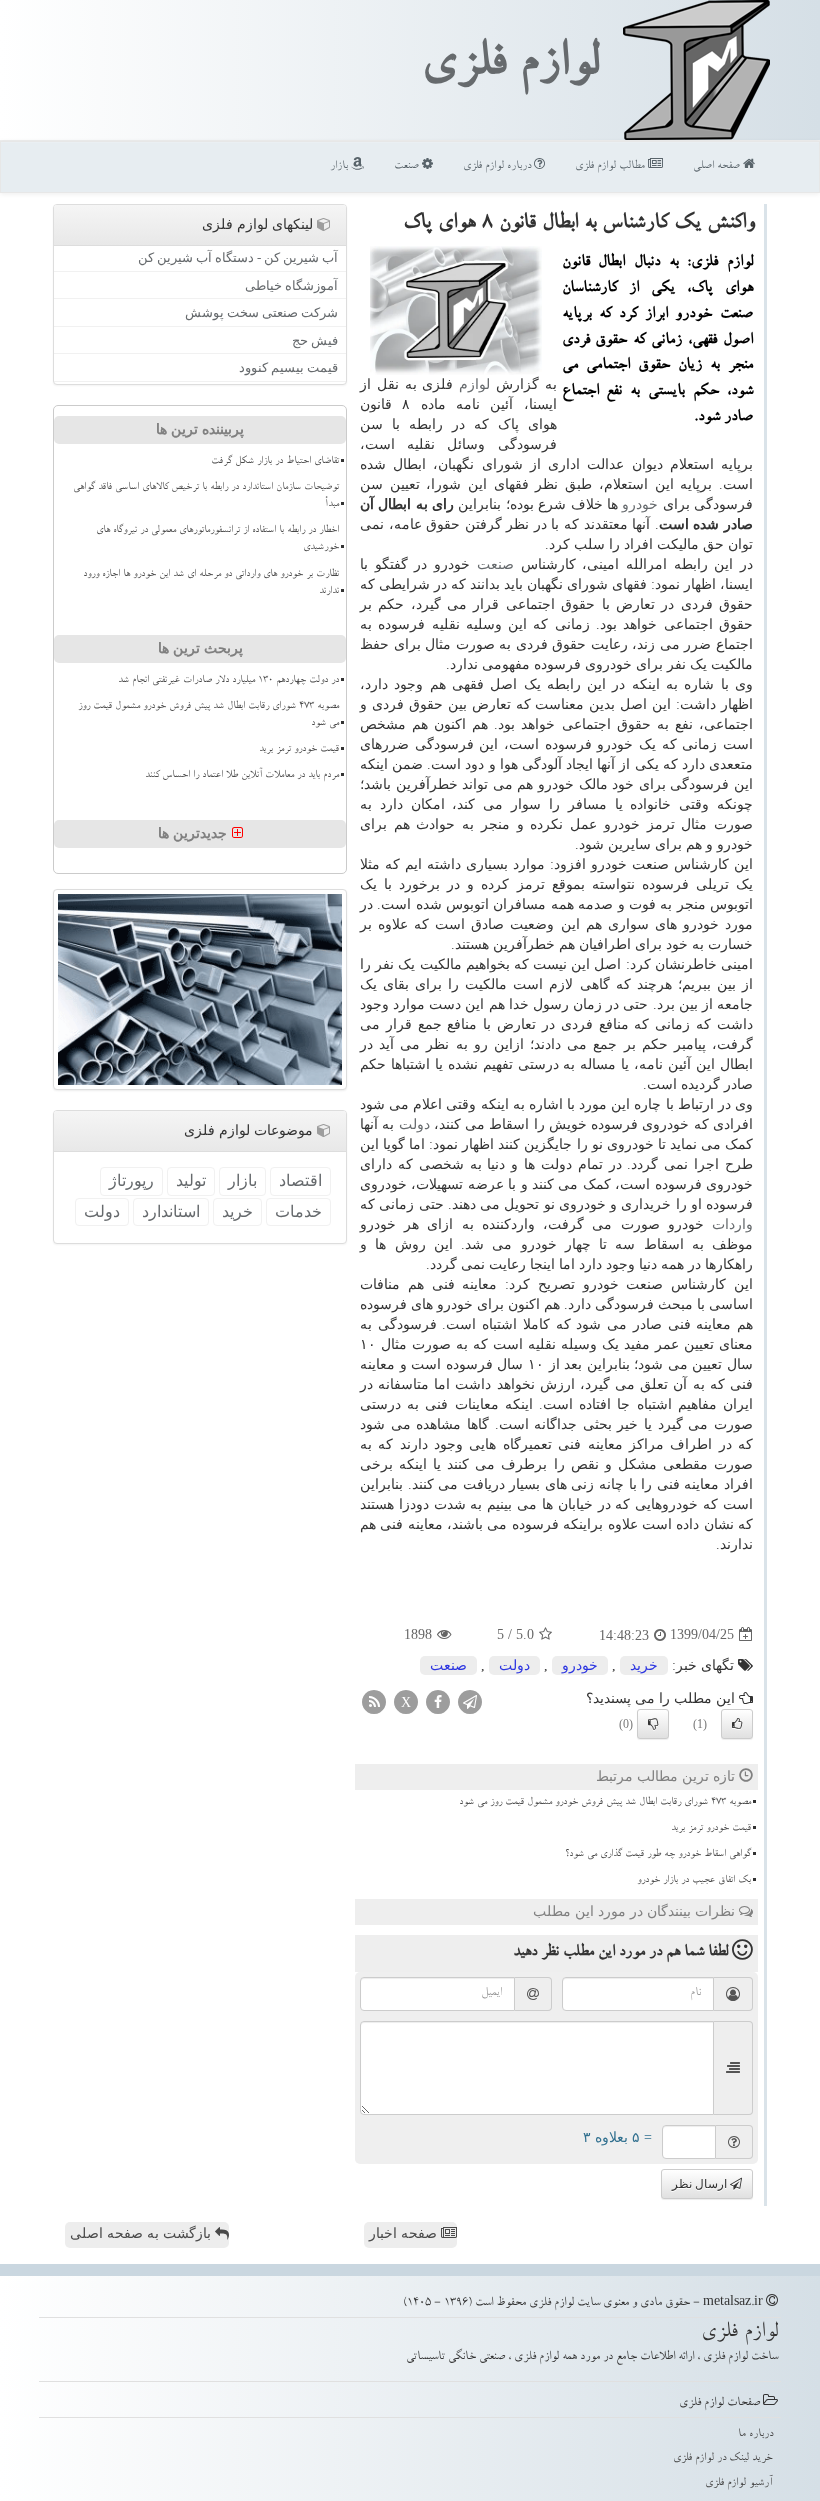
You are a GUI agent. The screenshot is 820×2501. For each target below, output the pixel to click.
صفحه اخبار (405, 2233)
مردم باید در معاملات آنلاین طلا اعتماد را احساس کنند (242, 776)
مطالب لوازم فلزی (611, 166)
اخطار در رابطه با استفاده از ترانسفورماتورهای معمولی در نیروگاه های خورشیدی (217, 539)
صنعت (408, 166)
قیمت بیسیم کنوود (288, 367)
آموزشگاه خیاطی (291, 285)
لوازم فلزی (510, 68)
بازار (340, 166)
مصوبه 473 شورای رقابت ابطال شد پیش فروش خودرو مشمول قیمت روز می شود (605, 1803)
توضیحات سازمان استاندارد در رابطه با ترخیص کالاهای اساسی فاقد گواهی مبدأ (206, 496)
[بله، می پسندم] (737, 1724)
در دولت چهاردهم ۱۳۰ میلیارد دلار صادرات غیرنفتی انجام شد (228, 681)
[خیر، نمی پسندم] (653, 1724)
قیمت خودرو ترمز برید (711, 1829)
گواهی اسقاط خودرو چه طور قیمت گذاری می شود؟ (658, 1855)
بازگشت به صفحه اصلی (142, 2233)
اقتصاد (300, 1180)
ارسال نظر (701, 2184)
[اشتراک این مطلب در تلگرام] (470, 1700)
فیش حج (315, 340)
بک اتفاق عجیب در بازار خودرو (694, 1881)
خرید (644, 1665)
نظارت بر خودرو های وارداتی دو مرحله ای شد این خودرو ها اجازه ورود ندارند (211, 583)
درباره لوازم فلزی (498, 166)
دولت (414, 1124)
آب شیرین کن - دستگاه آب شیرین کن (238, 257)
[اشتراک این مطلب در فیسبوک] (438, 1700)
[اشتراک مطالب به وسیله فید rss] (374, 1700)
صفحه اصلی (718, 166)
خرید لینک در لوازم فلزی (723, 2458)
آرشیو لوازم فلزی (739, 2483)
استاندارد (171, 1211)
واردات (732, 1224)
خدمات (298, 1211)
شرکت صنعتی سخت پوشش (261, 312)
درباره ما (755, 2434)
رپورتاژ (131, 1180)
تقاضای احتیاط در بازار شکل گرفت (275, 462)
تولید (191, 1180)
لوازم (474, 384)
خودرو (640, 504)
